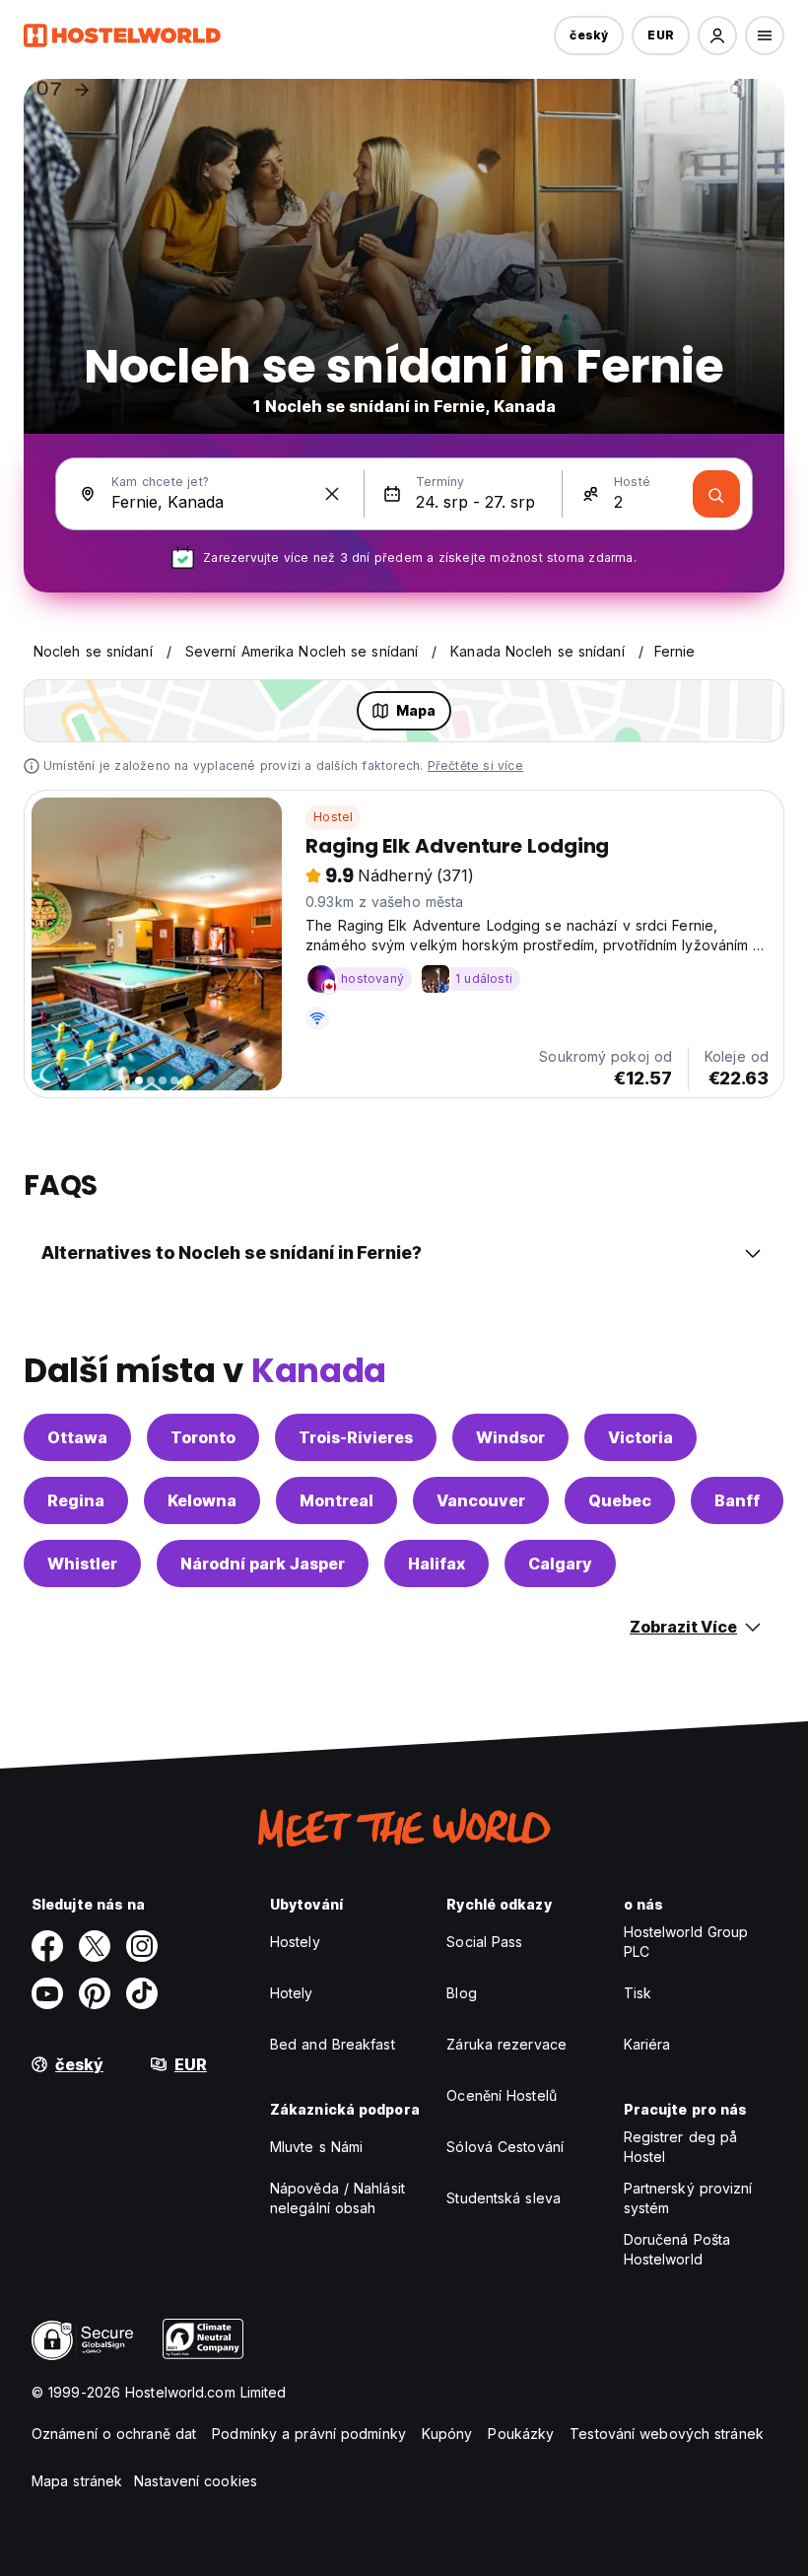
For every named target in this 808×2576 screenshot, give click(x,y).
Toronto (203, 1437)
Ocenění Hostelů (502, 2095)
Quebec (620, 1500)
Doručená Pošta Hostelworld (677, 2249)
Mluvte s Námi (316, 2147)
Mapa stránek (77, 2481)
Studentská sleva (504, 2198)
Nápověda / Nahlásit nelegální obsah (337, 2198)
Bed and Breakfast (333, 2044)
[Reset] (332, 494)
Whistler (82, 1564)
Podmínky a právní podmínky (309, 2434)
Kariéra (647, 2044)
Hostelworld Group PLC (686, 1942)
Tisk (638, 1993)
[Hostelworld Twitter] (95, 1946)
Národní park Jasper (263, 1564)
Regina (76, 1500)
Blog (461, 1993)
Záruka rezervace (506, 2044)
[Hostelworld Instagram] (142, 1946)
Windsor (510, 1437)
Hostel (333, 817)
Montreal (337, 1500)
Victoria (640, 1437)
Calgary (560, 1564)
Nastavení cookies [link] (196, 2481)
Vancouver (481, 1500)
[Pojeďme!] (716, 494)
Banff (737, 1500)
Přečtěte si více (475, 766)
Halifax (437, 1564)
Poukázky (521, 2434)
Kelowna (202, 1500)
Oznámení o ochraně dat (114, 2434)
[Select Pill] (717, 35)
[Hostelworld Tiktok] (142, 1993)
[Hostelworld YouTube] (47, 1993)
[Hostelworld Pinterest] (95, 1993)
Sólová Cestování (505, 2147)
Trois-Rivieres (356, 1437)
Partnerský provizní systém (688, 2198)
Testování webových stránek (667, 2434)
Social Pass (484, 1942)
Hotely (292, 1993)
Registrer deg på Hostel (681, 2147)
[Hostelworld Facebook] (47, 1946)
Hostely (295, 1942)
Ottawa (77, 1437)
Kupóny (447, 2434)
